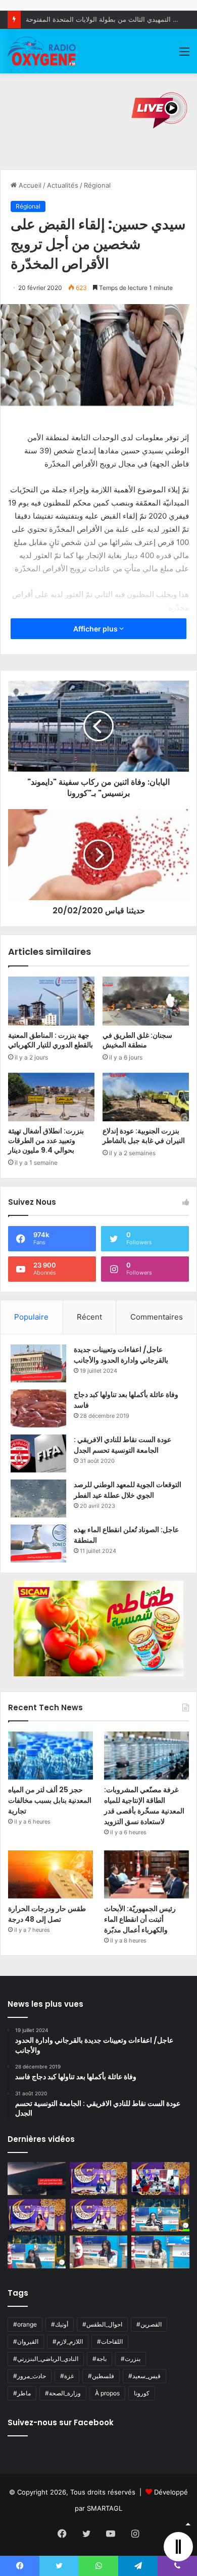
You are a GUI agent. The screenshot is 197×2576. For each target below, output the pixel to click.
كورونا (142, 2393)
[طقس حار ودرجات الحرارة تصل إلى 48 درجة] (51, 1874)
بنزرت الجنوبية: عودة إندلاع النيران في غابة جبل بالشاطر (144, 1136)
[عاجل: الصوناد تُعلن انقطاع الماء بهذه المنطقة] (38, 1544)
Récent (89, 1317)
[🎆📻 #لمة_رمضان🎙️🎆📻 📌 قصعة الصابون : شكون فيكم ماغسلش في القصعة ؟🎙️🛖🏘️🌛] (160, 2179)
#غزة (67, 2376)
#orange (25, 2324)
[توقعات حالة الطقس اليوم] (37, 2215)
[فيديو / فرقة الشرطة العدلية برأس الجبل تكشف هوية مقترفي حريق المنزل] (37, 2179)
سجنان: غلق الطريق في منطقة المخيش (137, 1040)
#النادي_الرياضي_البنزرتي (46, 2359)
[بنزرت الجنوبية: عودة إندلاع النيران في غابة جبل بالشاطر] (146, 1097)
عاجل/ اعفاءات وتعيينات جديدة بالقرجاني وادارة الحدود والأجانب (121, 1355)
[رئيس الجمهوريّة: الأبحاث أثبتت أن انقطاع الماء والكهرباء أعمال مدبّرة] (146, 1874)
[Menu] (184, 55)
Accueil (29, 185)
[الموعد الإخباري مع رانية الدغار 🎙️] (99, 2179)
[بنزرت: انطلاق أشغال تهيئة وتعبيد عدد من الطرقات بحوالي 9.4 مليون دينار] (51, 1097)
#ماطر (22, 2393)
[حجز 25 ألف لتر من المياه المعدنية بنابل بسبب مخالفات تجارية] (51, 1756)
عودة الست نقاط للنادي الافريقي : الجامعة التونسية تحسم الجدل (122, 1445)
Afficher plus (96, 629)
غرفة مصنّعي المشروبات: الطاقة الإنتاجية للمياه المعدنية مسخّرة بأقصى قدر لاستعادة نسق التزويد (144, 1806)
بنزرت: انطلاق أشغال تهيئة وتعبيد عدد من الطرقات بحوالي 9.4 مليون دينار (46, 1141)
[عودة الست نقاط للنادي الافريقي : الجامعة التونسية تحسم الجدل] (38, 1453)
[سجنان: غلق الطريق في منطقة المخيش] (146, 1001)
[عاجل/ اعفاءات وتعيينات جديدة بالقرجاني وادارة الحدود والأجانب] (38, 1363)
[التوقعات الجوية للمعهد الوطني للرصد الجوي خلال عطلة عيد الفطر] (38, 1498)
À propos (107, 2393)
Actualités (63, 185)
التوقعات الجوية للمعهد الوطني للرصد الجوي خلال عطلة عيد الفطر (128, 1490)
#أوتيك (60, 2324)
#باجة (100, 2359)
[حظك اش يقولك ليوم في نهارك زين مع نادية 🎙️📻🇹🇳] (37, 2252)
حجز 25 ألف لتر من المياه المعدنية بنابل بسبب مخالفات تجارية (50, 1800)
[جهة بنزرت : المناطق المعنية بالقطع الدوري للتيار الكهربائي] (51, 1001)
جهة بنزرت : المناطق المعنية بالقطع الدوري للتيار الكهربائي (51, 1040)
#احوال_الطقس (102, 2324)
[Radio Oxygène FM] (42, 51)
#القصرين (149, 2324)
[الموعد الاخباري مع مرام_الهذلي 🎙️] (99, 2215)
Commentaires (157, 1317)
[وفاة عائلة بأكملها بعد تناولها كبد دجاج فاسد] (38, 1408)
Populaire (31, 1317)
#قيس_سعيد (144, 2376)
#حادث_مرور (30, 2376)
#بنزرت (131, 2359)
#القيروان (26, 2341)
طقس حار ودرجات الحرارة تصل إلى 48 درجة (47, 1914)
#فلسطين (101, 2376)
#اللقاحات (110, 2341)
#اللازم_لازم (68, 2341)
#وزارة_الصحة (63, 2393)
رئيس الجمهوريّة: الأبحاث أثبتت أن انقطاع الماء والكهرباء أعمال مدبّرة (140, 1919)
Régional (97, 185)
